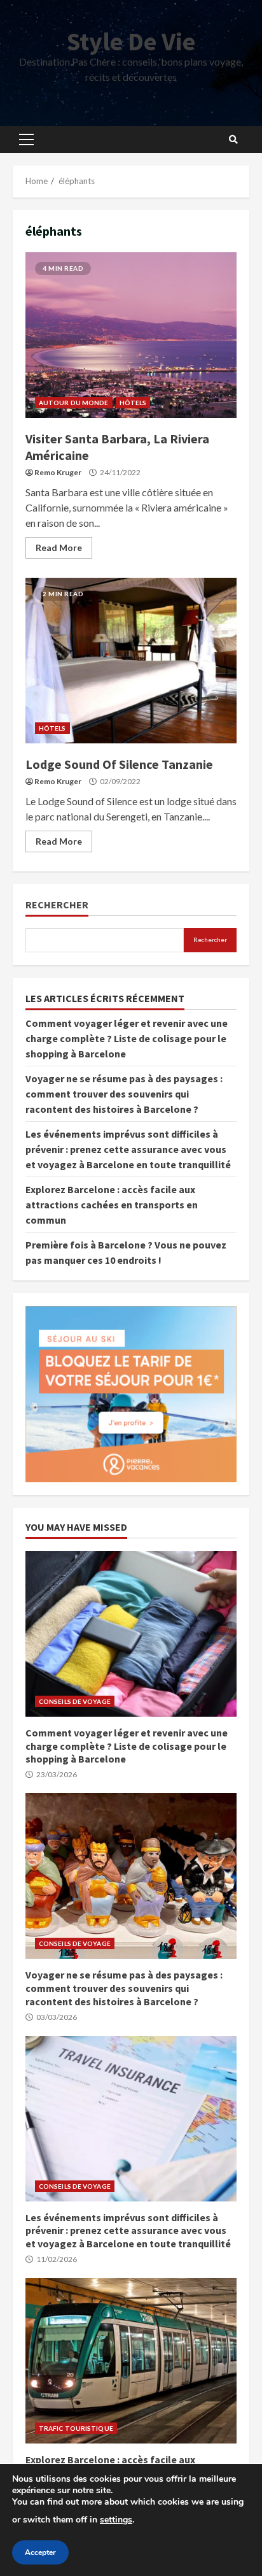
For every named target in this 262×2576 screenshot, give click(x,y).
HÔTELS (133, 403)
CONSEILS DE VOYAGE (75, 1701)
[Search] (233, 140)
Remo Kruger (58, 472)
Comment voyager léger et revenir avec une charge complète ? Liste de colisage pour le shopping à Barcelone (127, 1038)
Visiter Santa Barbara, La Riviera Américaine (131, 335)
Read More (59, 547)
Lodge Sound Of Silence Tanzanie (131, 661)
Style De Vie (131, 41)
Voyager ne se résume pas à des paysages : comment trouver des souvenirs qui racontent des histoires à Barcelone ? (124, 1094)
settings (116, 2520)
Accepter (40, 2552)
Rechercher (57, 905)
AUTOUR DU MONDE (74, 403)
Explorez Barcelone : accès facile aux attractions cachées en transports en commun (112, 1205)
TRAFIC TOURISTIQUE (76, 2428)
